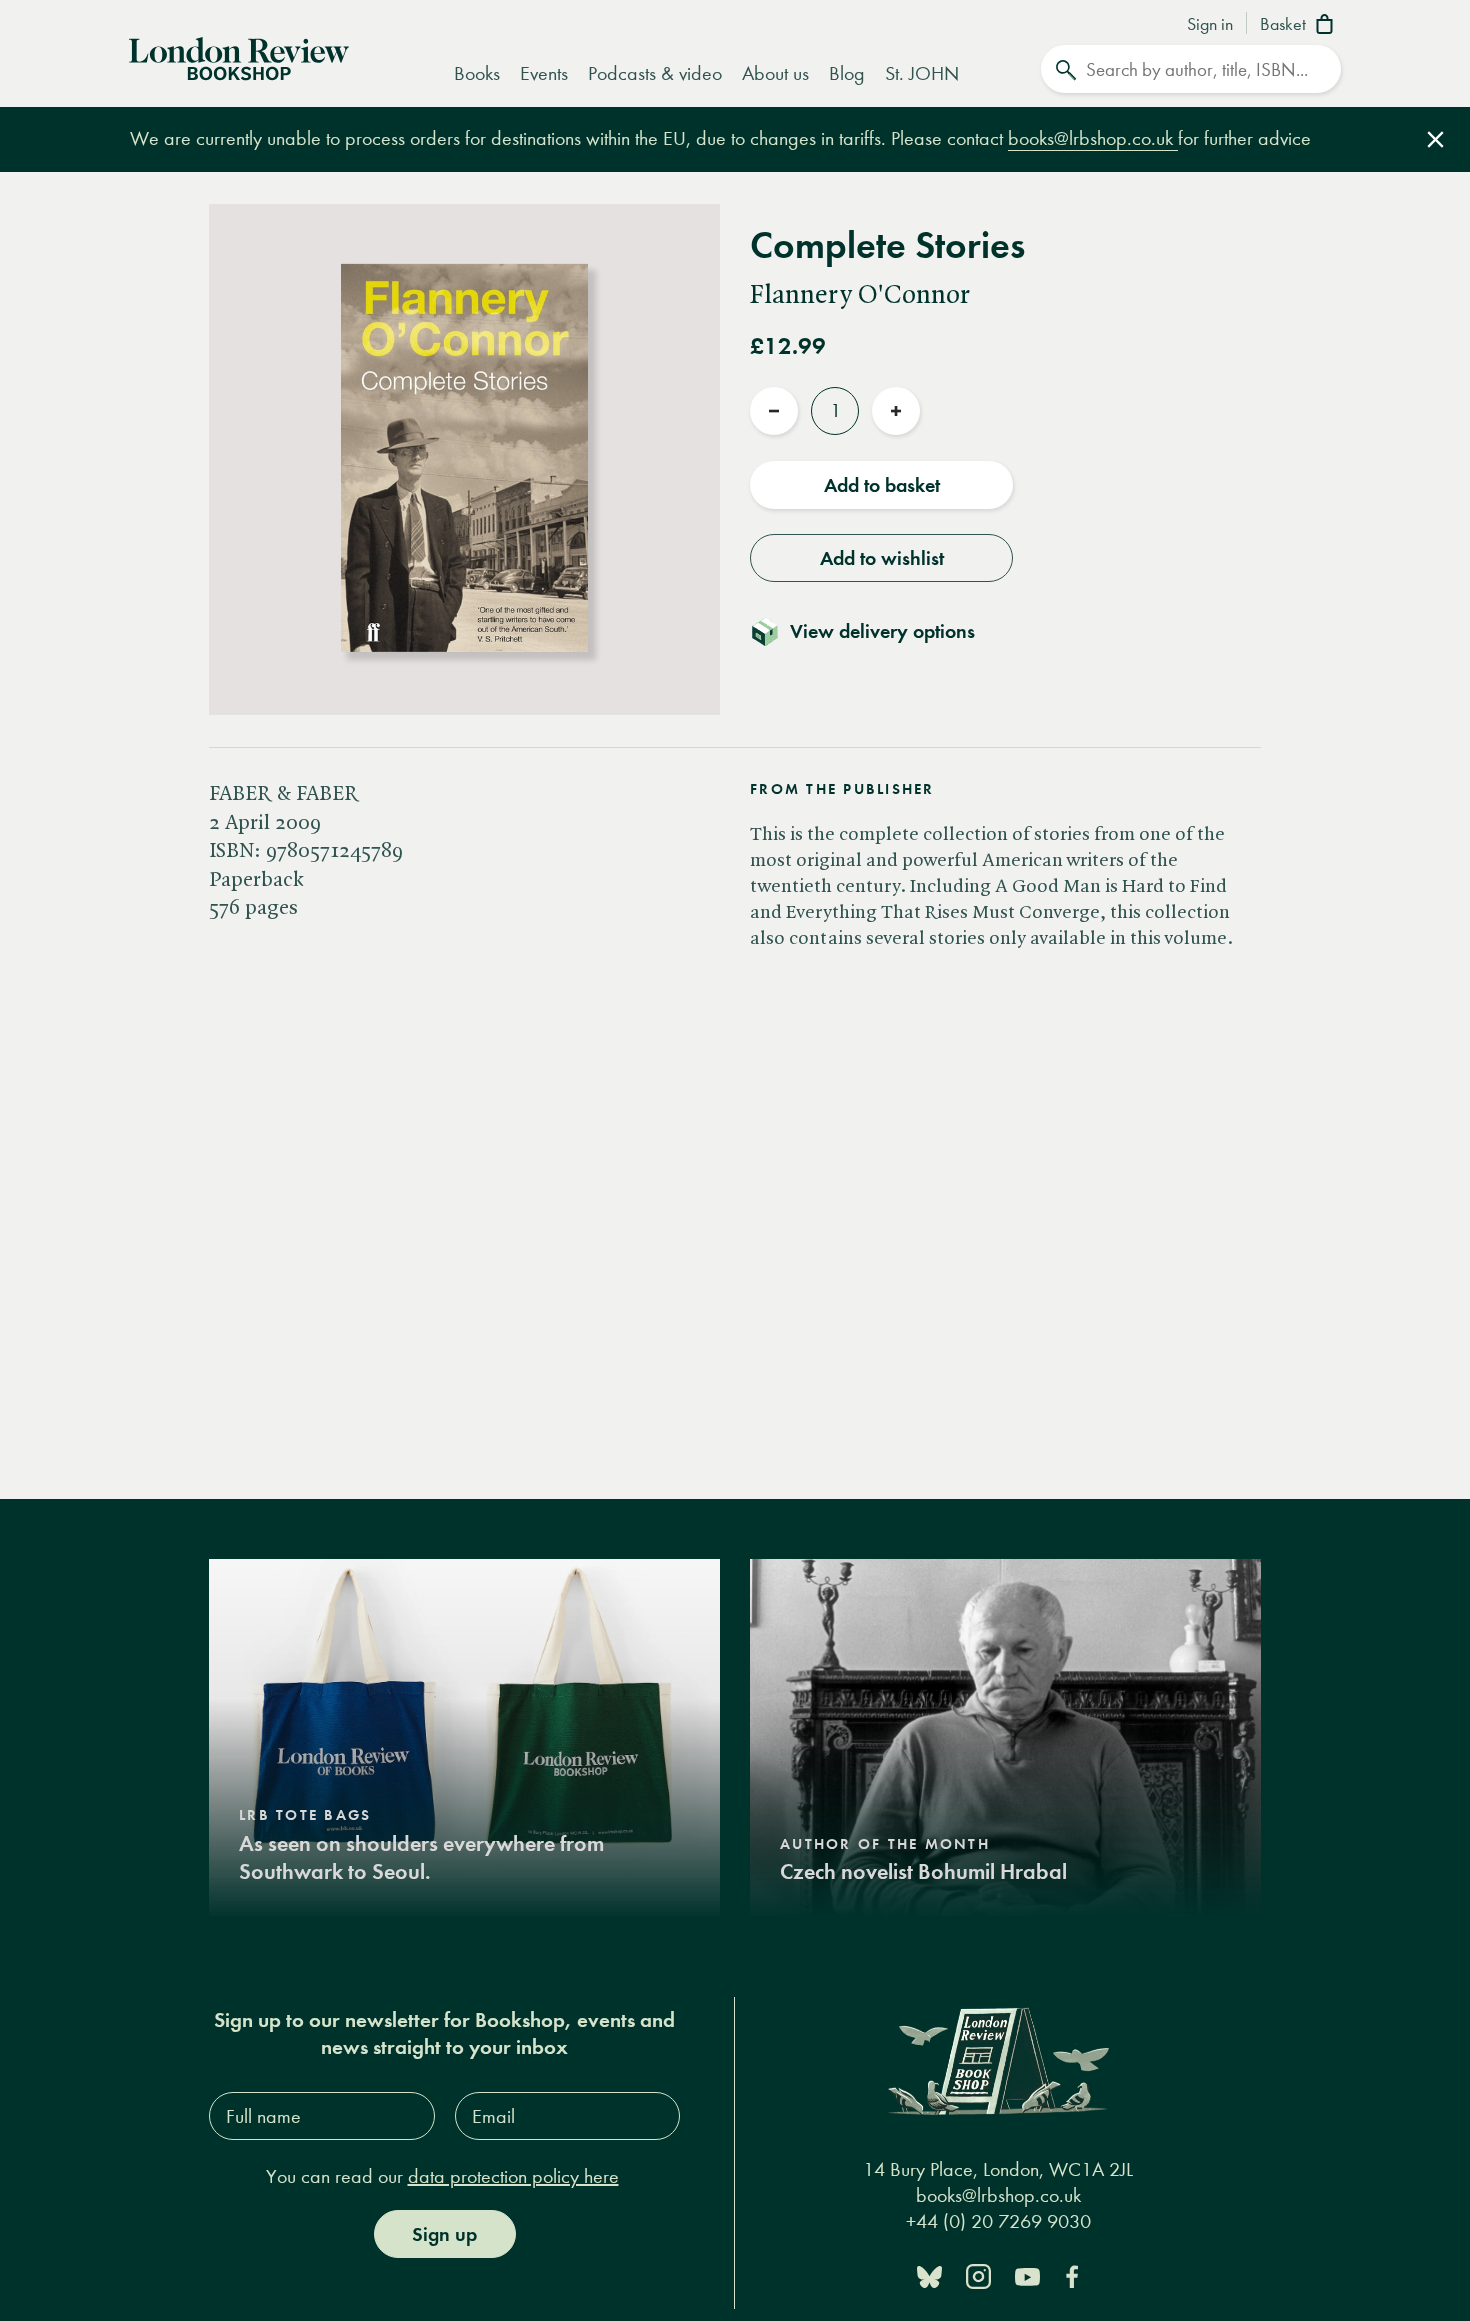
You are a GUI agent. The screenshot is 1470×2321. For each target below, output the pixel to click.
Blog (847, 73)
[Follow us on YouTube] (1027, 2275)
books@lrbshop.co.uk (1093, 138)
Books (477, 73)
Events (544, 73)
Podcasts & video (655, 73)
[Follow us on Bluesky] (929, 2275)
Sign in (1210, 25)
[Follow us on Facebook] (1072, 2275)
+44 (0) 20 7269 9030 (998, 2220)
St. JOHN (922, 73)
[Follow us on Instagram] (978, 2275)
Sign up (444, 2234)
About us (775, 73)
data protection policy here (513, 2176)
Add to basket (882, 485)
